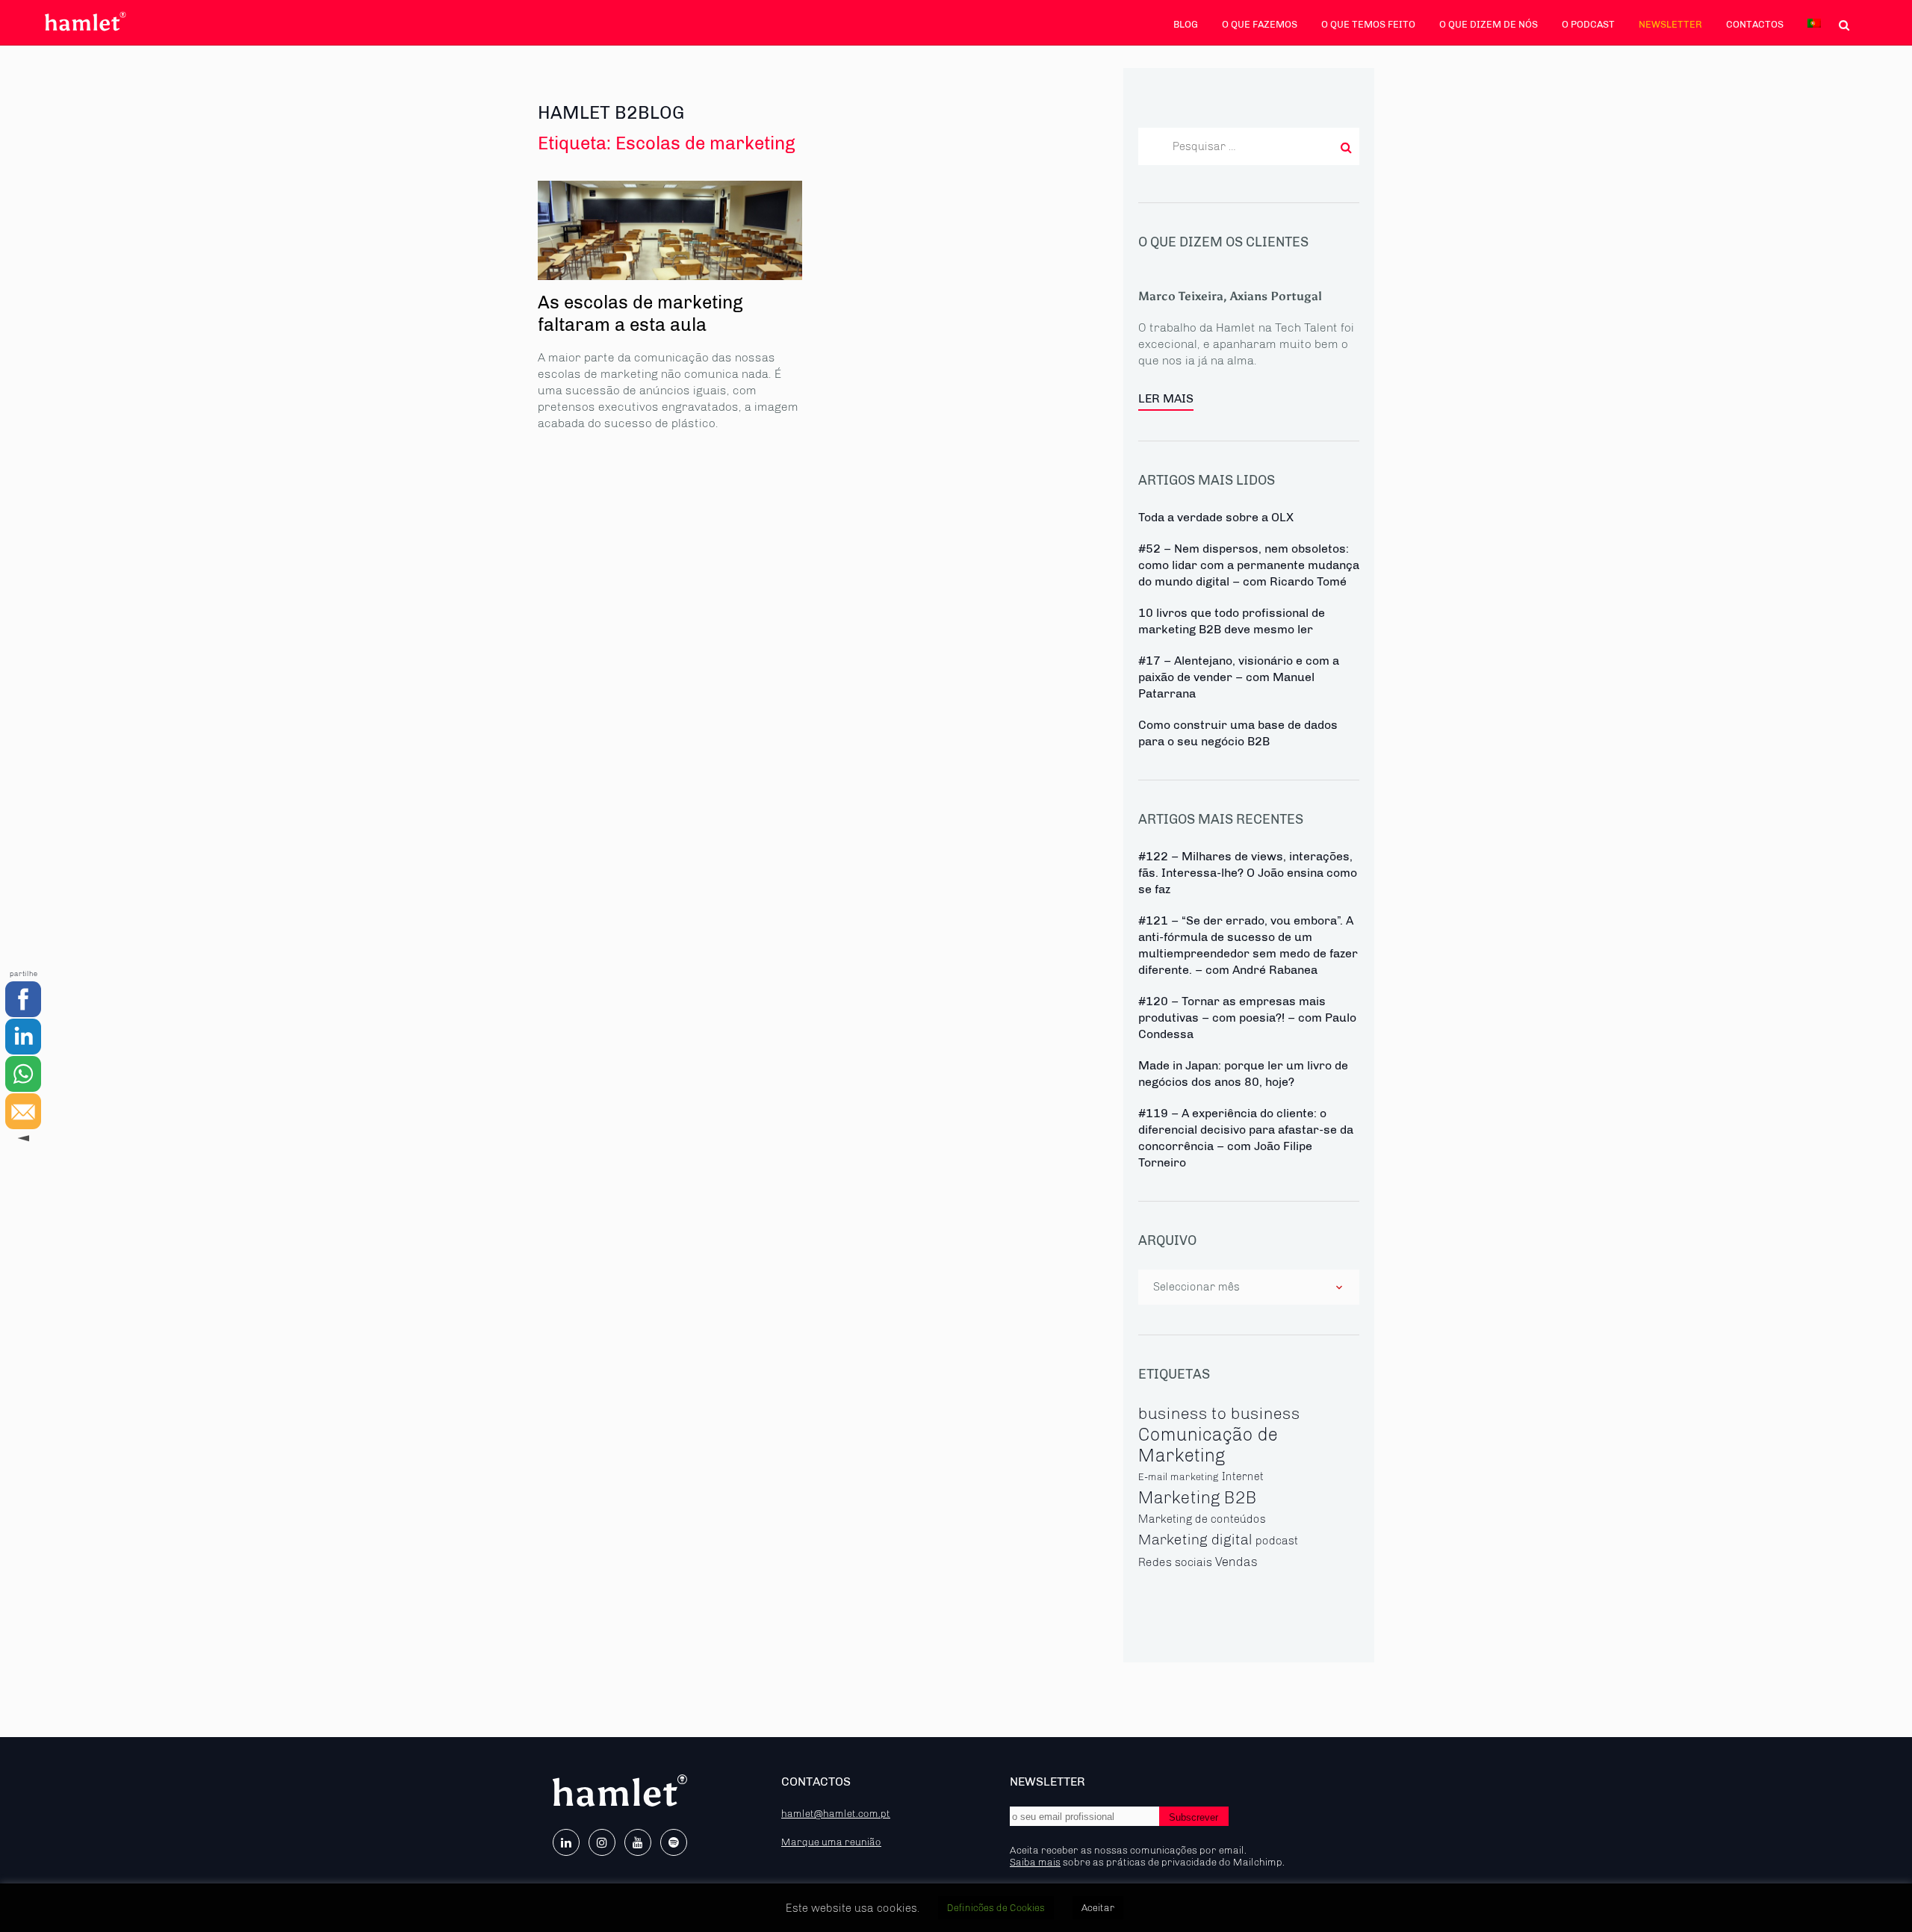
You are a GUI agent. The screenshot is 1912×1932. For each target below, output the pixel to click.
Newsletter (1670, 24)
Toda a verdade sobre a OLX (1216, 517)
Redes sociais (1175, 1562)
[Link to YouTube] (638, 1842)
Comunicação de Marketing (1208, 1445)
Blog (1186, 24)
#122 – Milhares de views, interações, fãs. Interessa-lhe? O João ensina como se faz (1248, 873)
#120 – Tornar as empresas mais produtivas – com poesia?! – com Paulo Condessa (1247, 1018)
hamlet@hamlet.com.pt (836, 1813)
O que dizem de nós (1489, 24)
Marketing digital (1195, 1540)
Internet (1243, 1477)
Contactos (1755, 24)
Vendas (1236, 1562)
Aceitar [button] (1098, 1908)
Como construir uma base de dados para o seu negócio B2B (1238, 733)
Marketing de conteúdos (1202, 1519)
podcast (1277, 1541)
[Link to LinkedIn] (566, 1842)
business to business (1219, 1413)
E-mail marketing (1179, 1476)
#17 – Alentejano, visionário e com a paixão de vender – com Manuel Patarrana (1239, 677)
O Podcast (1588, 24)
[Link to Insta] (602, 1842)
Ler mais (1166, 398)
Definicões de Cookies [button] (996, 1908)
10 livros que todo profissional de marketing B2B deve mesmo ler (1232, 621)
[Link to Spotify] (674, 1842)
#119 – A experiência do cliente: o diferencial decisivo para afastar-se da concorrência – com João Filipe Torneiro (1246, 1138)
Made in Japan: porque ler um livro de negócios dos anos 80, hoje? (1243, 1074)
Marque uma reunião (831, 1842)
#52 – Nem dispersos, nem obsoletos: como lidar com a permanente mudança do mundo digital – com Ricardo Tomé (1249, 565)
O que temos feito (1368, 24)
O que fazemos (1260, 24)
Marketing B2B (1198, 1498)
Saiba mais (1035, 1862)
